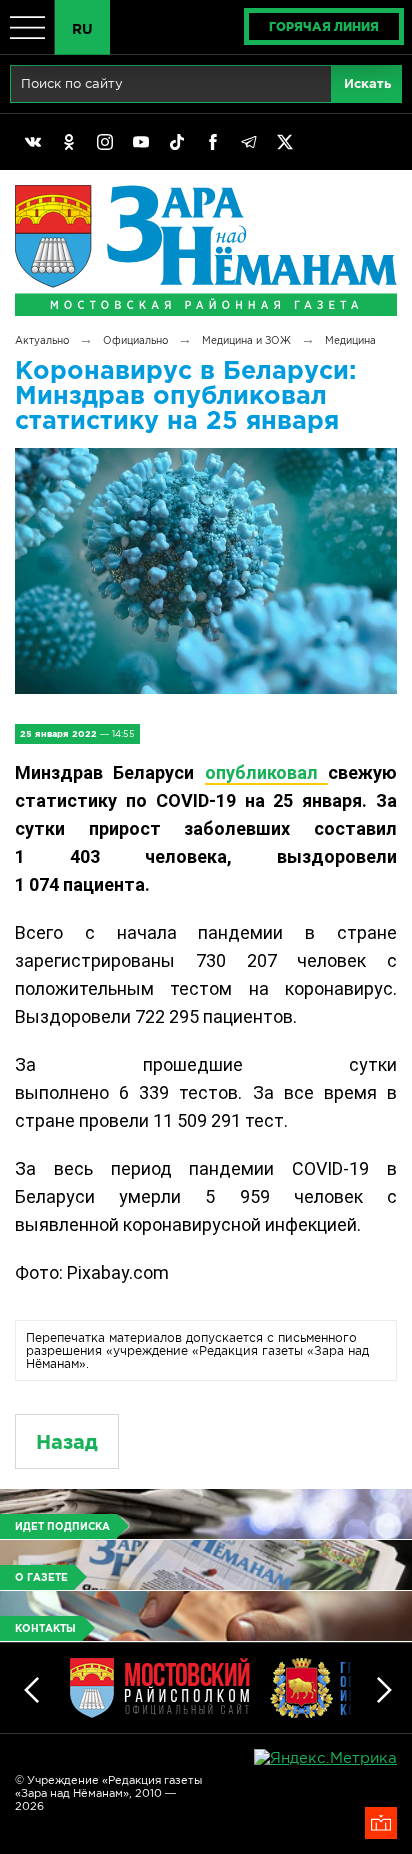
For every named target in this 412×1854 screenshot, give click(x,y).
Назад (67, 1441)
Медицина (350, 340)
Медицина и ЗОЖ (246, 340)
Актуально (42, 340)
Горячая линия (324, 26)
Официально (135, 340)
